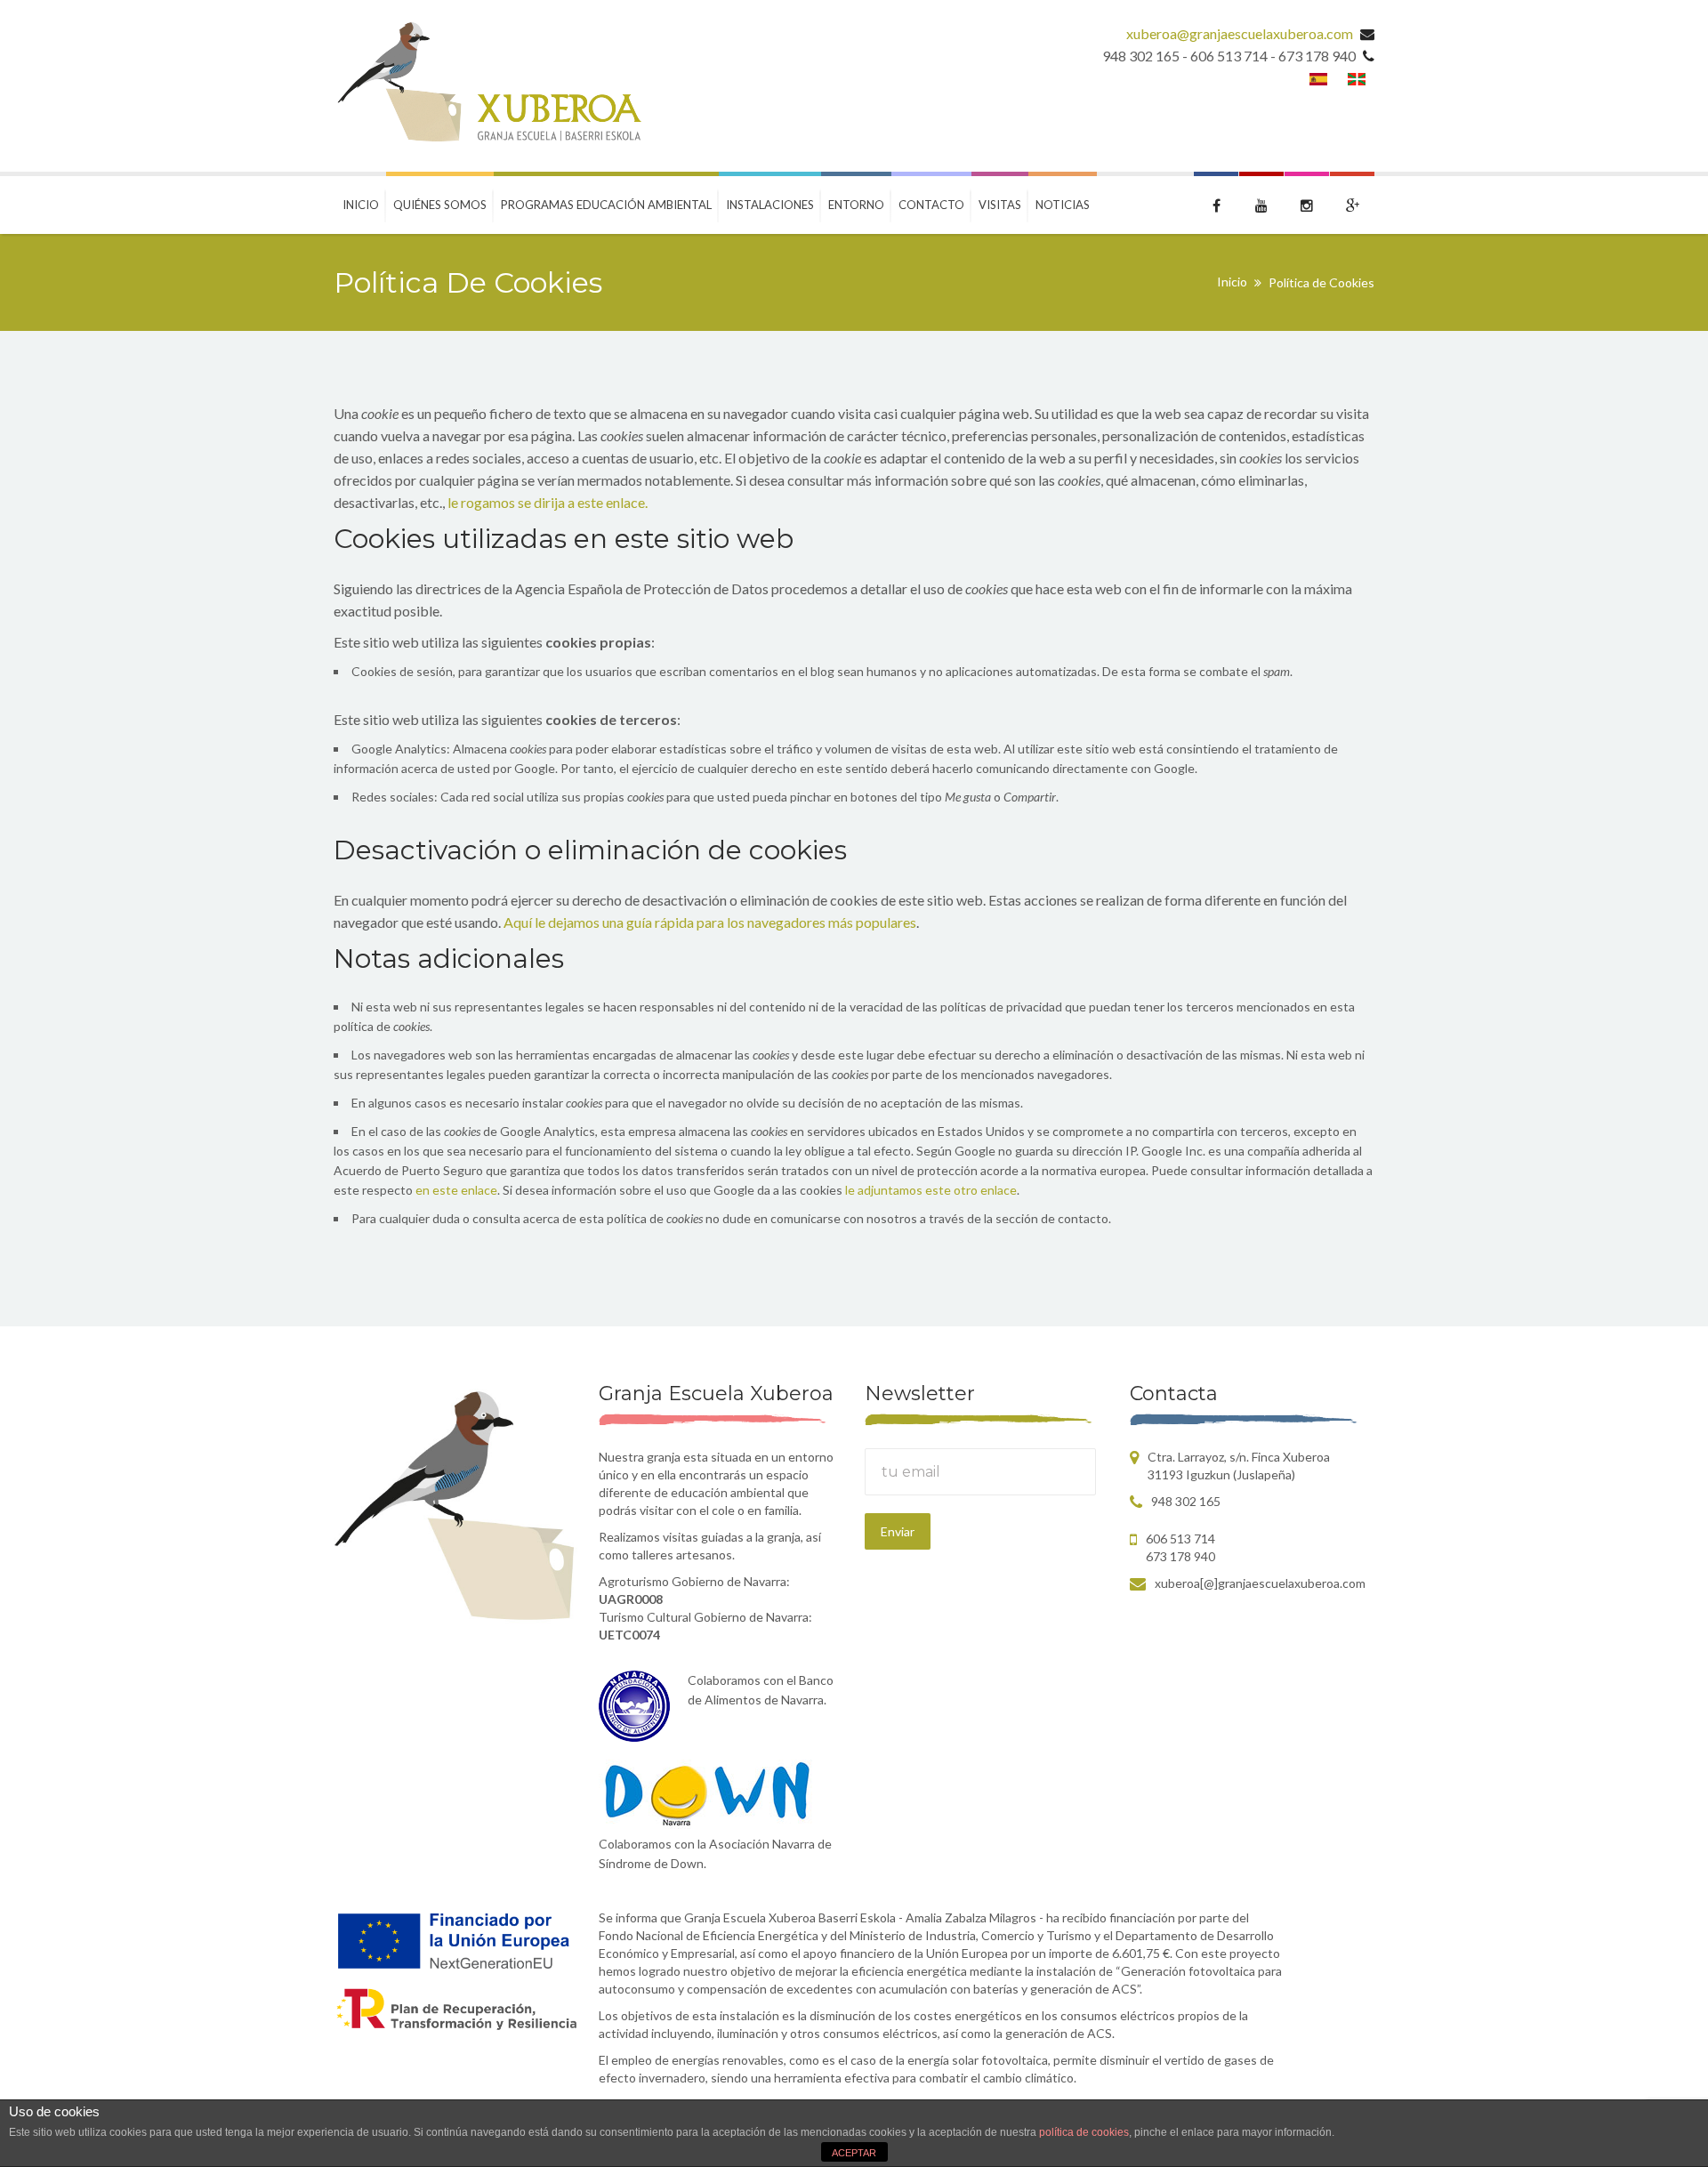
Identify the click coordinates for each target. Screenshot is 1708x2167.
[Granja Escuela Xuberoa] (487, 86)
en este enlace (456, 1190)
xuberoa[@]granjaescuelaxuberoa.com (1260, 1583)
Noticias (1063, 205)
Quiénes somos (440, 205)
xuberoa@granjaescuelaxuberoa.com (1240, 33)
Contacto (931, 205)
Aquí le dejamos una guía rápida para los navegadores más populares (710, 922)
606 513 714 (1180, 1539)
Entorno (856, 205)
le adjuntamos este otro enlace (931, 1190)
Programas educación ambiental (606, 205)
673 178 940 (1180, 1556)
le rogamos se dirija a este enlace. (548, 502)
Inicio (361, 205)
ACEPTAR (854, 2153)
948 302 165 (1186, 1501)
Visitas (1000, 205)
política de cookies (1084, 2132)
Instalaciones (770, 205)
